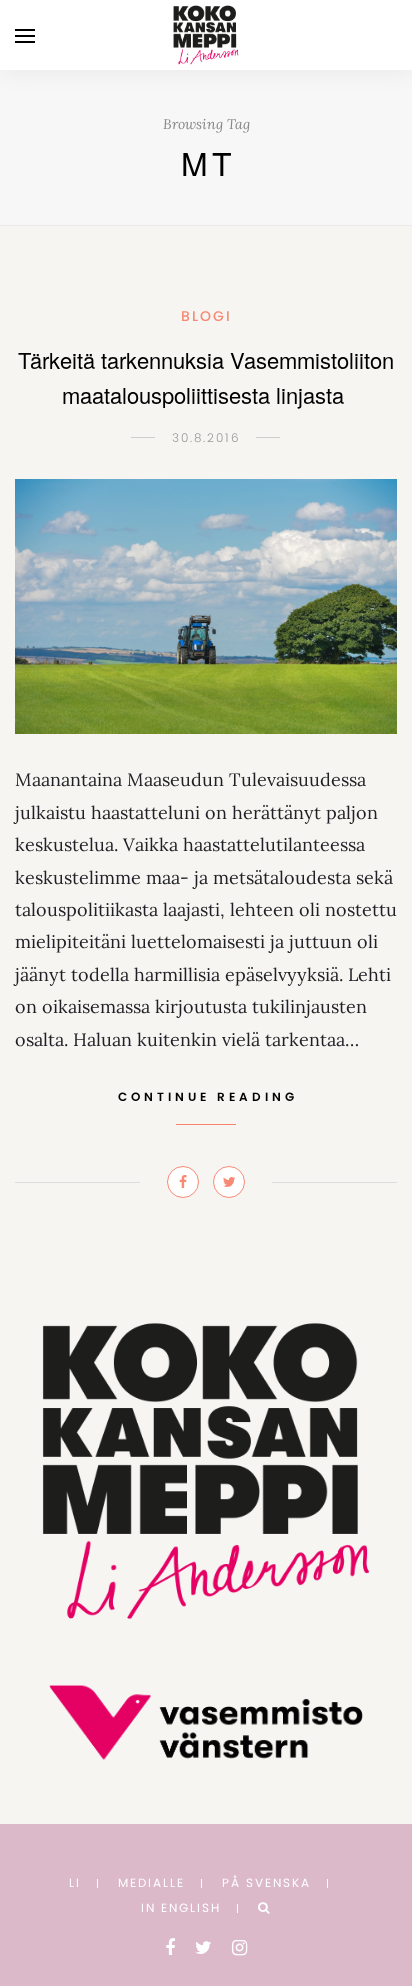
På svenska (266, 1882)
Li (75, 1882)
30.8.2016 (206, 437)
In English (181, 1907)
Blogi (206, 316)
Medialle (151, 1882)
